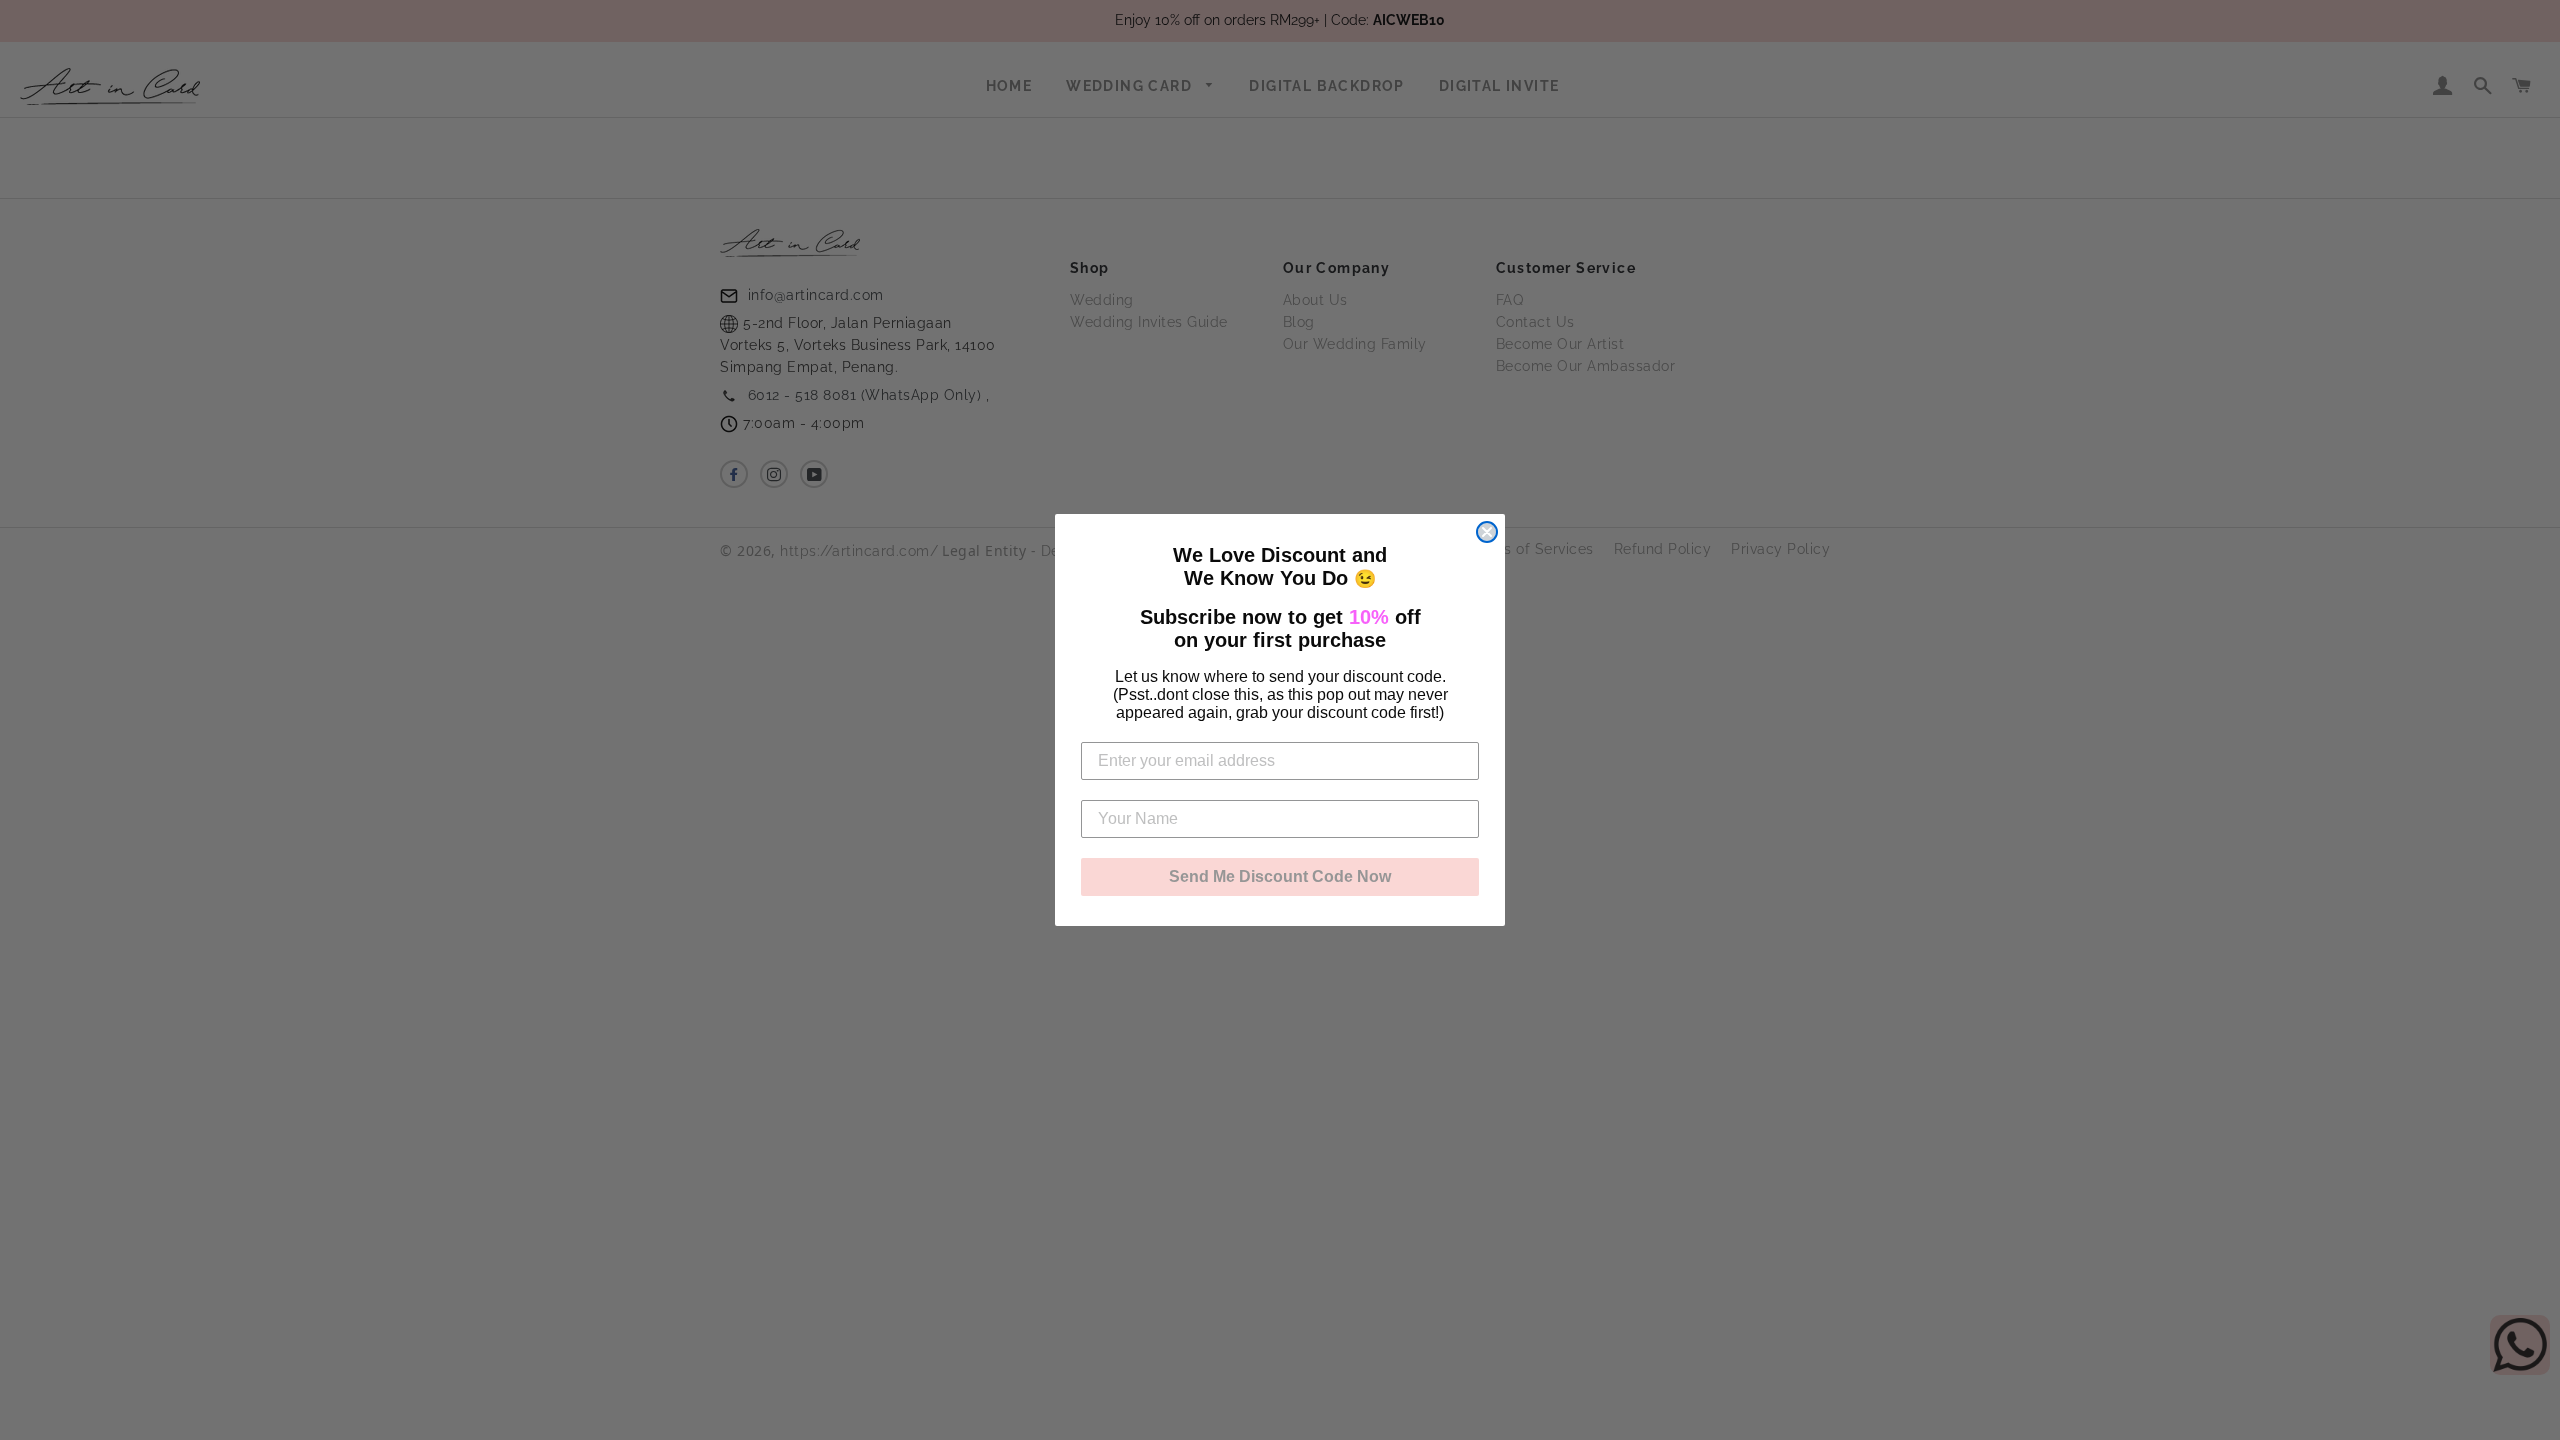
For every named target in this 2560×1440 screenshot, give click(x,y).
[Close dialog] (1487, 532)
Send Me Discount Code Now (1280, 876)
